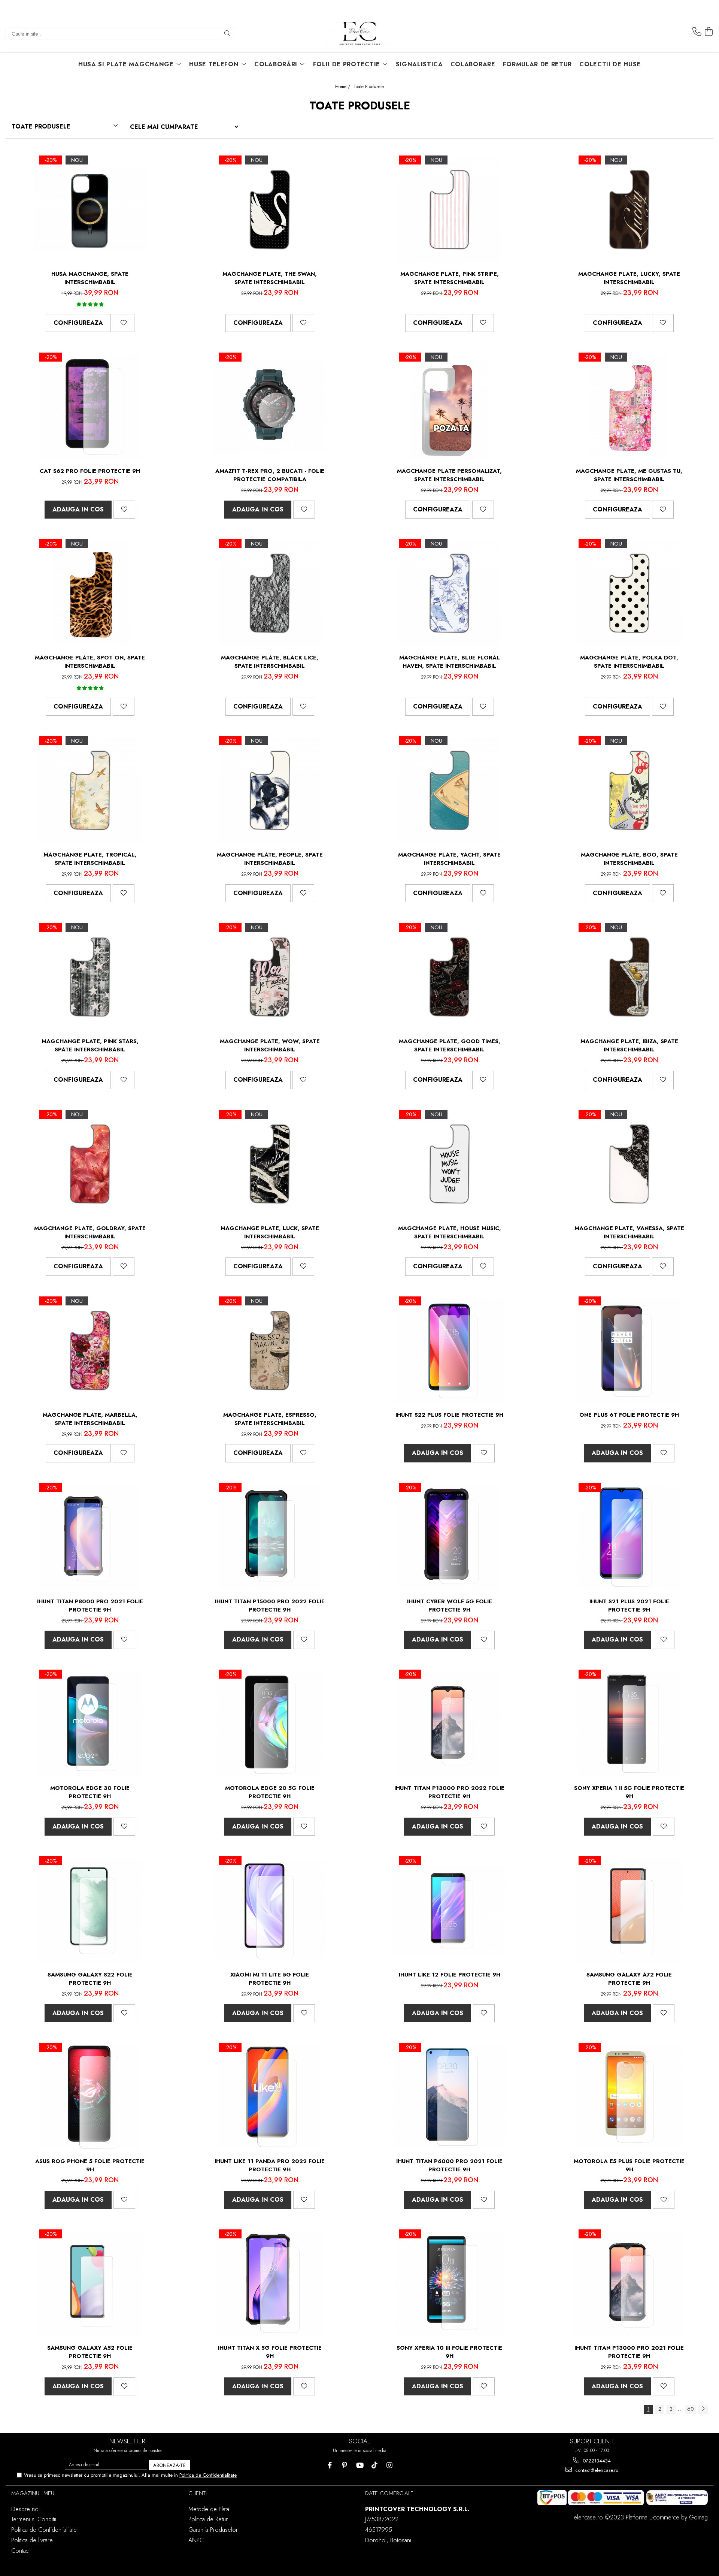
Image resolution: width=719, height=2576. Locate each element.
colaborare (473, 64)
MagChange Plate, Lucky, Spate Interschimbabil (629, 278)
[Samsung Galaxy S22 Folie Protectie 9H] (90, 1911)
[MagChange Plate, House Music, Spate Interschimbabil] (449, 1164)
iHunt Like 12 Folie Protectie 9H (450, 1975)
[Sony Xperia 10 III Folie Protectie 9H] (449, 2284)
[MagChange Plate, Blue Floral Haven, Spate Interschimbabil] (449, 594)
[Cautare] (227, 34)
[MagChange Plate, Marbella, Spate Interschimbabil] (90, 1351)
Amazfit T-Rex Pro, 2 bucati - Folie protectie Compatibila (270, 475)
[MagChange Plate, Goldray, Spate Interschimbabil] (90, 1164)
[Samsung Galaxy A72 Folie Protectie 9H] (629, 1911)
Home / (343, 87)
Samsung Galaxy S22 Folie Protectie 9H (90, 1979)
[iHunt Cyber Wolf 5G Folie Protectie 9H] (449, 1537)
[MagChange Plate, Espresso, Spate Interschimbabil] (270, 1351)
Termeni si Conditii (34, 2519)
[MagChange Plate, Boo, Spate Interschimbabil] (629, 791)
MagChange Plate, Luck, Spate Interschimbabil (270, 1232)
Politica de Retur (208, 2519)
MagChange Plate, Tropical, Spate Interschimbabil (90, 859)
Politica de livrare (32, 2540)
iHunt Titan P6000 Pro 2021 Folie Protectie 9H (449, 2165)
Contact (20, 2551)
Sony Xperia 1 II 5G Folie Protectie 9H (629, 1792)
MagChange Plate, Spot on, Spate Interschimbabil (90, 662)
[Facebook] (330, 2465)
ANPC (196, 2540)
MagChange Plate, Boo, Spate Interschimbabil (629, 859)
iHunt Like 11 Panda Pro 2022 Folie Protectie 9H (270, 2165)
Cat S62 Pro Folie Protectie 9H (90, 471)
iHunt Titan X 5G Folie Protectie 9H (270, 2352)
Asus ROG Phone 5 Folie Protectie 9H (90, 2165)
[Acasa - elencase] (359, 34)
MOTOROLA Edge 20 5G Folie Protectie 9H (270, 1792)
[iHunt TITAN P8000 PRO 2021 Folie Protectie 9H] (90, 1537)
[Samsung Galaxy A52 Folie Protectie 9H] (90, 2284)
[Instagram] (390, 2465)
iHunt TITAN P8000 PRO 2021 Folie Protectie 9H (90, 1606)
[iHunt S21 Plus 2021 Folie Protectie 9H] (629, 1537)
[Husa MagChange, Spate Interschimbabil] (90, 210)
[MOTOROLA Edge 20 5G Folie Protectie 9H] (270, 1724)
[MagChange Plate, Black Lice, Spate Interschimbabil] (270, 594)
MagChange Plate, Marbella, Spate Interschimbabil (90, 1419)
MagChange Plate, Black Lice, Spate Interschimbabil (270, 662)
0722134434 (596, 2461)
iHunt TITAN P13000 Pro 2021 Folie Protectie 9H (629, 2352)
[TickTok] (375, 2465)
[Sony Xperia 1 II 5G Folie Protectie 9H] (629, 1724)
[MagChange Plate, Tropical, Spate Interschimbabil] (90, 791)
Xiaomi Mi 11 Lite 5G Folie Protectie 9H (270, 1979)
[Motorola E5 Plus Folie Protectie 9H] (629, 2097)
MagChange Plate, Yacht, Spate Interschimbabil (449, 859)
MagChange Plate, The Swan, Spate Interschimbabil (270, 278)
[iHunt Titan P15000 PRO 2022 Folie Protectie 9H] (270, 1537)
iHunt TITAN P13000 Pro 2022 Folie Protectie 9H (449, 1792)
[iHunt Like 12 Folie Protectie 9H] (449, 1911)
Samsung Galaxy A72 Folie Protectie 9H (629, 1979)
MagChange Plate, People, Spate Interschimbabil (270, 859)
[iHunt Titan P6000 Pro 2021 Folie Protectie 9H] (449, 2097)
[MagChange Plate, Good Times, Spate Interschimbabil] (449, 977)
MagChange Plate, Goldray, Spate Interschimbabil (90, 1232)
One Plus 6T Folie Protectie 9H (629, 1415)
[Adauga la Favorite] (124, 323)
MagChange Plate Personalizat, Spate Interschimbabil (449, 475)
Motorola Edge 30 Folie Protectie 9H (90, 1792)
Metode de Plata (209, 2509)
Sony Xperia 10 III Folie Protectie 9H (449, 2352)
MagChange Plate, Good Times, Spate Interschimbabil (450, 1045)
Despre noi (25, 2509)
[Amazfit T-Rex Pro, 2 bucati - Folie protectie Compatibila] (270, 407)
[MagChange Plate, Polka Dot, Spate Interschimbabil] (629, 594)
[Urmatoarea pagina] (703, 2409)
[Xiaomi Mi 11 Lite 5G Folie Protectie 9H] (270, 1911)
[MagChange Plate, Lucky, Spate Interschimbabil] (629, 210)
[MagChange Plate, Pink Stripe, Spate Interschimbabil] (449, 210)
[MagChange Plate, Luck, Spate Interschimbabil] (270, 1164)
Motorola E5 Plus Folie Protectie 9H (629, 2165)
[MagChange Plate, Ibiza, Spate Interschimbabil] (629, 977)
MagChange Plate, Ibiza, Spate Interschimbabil (629, 1045)
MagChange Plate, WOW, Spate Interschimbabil (270, 1045)
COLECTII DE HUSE (610, 64)
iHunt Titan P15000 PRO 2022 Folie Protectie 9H (270, 1606)
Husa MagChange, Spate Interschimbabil (90, 278)
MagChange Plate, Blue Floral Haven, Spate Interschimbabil (450, 662)
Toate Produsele (369, 87)
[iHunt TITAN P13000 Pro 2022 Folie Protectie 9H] (449, 1724)
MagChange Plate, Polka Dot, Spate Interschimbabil (629, 662)
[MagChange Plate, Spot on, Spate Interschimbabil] (90, 594)
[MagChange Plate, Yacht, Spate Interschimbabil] (449, 791)
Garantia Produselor (213, 2530)
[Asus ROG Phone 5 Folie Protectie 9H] (90, 2097)
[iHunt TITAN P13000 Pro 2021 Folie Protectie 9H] (629, 2284)
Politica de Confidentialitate (208, 2475)
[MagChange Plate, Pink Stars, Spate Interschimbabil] (90, 977)
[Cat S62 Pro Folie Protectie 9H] (90, 407)
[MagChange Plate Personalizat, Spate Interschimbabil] (449, 407)
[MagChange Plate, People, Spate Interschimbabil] (270, 791)
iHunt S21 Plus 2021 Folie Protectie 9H (629, 1606)
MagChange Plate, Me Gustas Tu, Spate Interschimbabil (629, 475)
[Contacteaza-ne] (697, 32)
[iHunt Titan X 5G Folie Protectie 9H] (270, 2284)
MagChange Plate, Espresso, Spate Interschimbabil (270, 1419)
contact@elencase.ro (596, 2470)
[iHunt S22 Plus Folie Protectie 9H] (449, 1351)
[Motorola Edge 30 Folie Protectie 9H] (90, 1724)
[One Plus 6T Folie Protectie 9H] (629, 1351)
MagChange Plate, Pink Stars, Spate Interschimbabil (90, 1045)
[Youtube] (360, 2465)
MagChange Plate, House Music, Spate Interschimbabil (450, 1232)
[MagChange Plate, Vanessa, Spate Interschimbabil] (629, 1164)
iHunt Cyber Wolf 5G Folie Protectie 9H (450, 1606)
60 (691, 2409)
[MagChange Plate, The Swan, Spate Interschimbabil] (270, 210)
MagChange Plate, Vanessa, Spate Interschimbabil (629, 1232)
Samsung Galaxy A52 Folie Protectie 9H (90, 2352)
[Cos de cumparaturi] (709, 32)
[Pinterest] (345, 2465)
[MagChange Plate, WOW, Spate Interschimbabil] (270, 977)
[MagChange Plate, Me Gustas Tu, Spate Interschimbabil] (629, 407)
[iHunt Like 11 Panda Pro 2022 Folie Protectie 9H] (270, 2097)
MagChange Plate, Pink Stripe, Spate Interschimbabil (450, 278)
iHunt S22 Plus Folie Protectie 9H (449, 1415)
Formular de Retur (538, 64)
